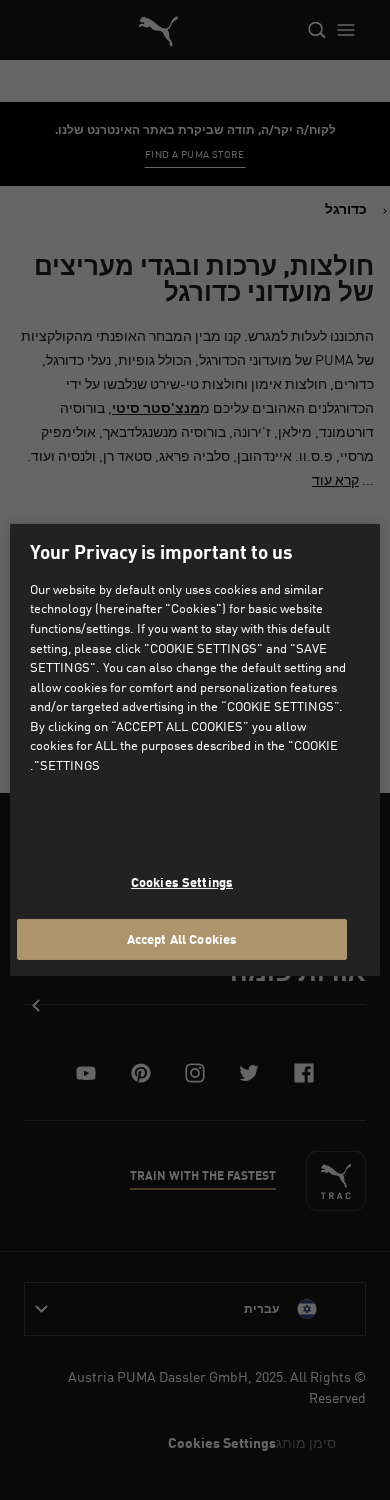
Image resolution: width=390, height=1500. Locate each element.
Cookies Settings (182, 882)
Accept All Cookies (182, 938)
